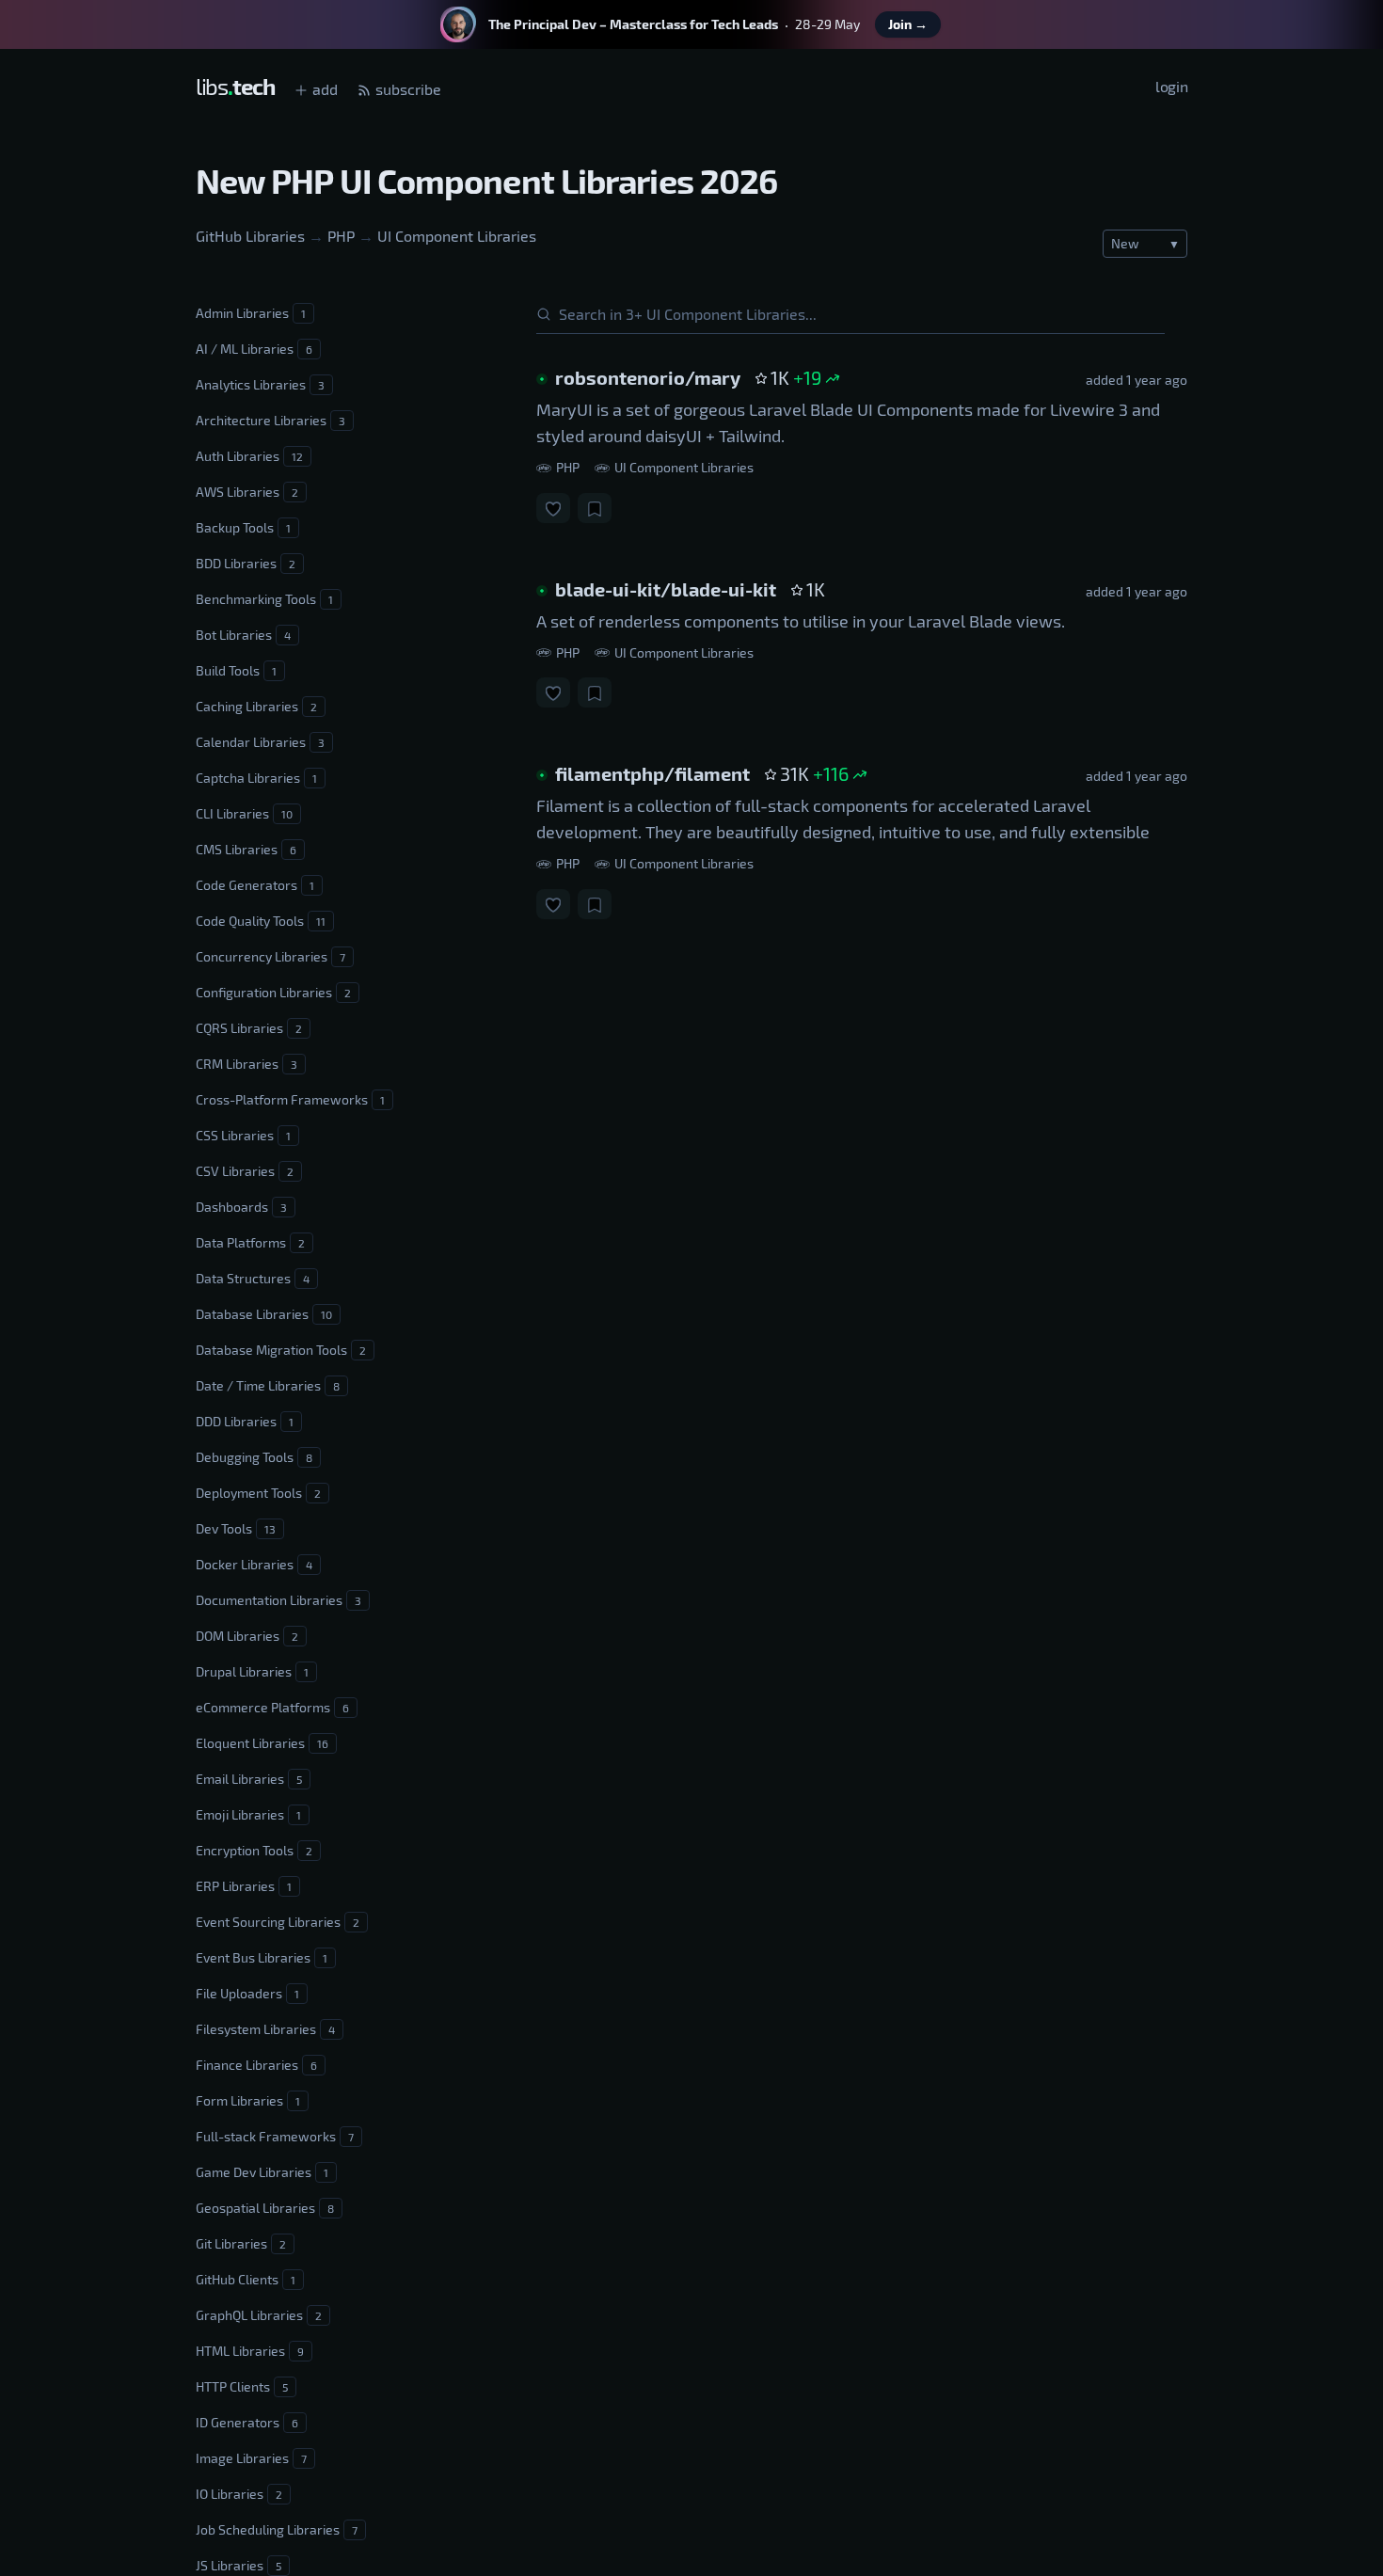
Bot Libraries (243, 635)
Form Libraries (248, 2100)
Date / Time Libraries (268, 1385)
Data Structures (253, 1278)
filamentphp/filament (652, 773)
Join (908, 24)
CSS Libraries (243, 1135)
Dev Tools (236, 1528)
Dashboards (241, 1207)
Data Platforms (250, 1242)
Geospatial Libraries (265, 2208)
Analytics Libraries (260, 384)
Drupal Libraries (252, 1671)
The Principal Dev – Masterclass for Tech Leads (633, 24)
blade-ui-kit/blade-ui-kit (666, 589)
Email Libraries (249, 1779)
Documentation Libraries (278, 1600)
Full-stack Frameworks (275, 2136)
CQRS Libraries (249, 1028)
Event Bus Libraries (262, 1957)
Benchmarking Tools (264, 599)
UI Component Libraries (457, 236)
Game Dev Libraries (262, 2172)
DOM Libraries (247, 1636)
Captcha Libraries (256, 778)
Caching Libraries (256, 706)
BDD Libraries (246, 563)
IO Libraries (239, 2494)
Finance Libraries (256, 2065)
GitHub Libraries (250, 236)
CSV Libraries (245, 1171)
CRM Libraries (246, 1064)
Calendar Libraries (260, 742)
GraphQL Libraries (259, 2315)
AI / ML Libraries (254, 349)
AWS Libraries (247, 492)
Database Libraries (264, 1314)
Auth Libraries (249, 456)
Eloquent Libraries (262, 1743)
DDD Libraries (245, 1421)
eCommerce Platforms (272, 1707)
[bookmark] (595, 508)
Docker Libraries (254, 1564)
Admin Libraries (251, 313)
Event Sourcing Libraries (278, 1922)
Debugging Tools (254, 1457)
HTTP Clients (242, 2386)
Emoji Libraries (248, 1814)
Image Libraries (251, 2458)
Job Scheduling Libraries (277, 2529)
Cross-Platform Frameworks (290, 1099)
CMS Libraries (246, 849)
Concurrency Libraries (270, 956)
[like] (553, 508)
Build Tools (236, 670)
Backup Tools (243, 527)
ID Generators (247, 2422)
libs (235, 86)
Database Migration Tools (281, 1350)
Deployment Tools (258, 1493)
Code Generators (255, 885)
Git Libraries (241, 2243)
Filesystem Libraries (265, 2029)
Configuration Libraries (273, 992)
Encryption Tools (254, 1850)
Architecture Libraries (270, 420)
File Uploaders (247, 1993)
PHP (341, 236)
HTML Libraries (250, 2351)
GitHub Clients (246, 2279)
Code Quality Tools (261, 921)
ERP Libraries (244, 1886)
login (1171, 86)
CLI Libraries (244, 813)
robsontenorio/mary (648, 377)
